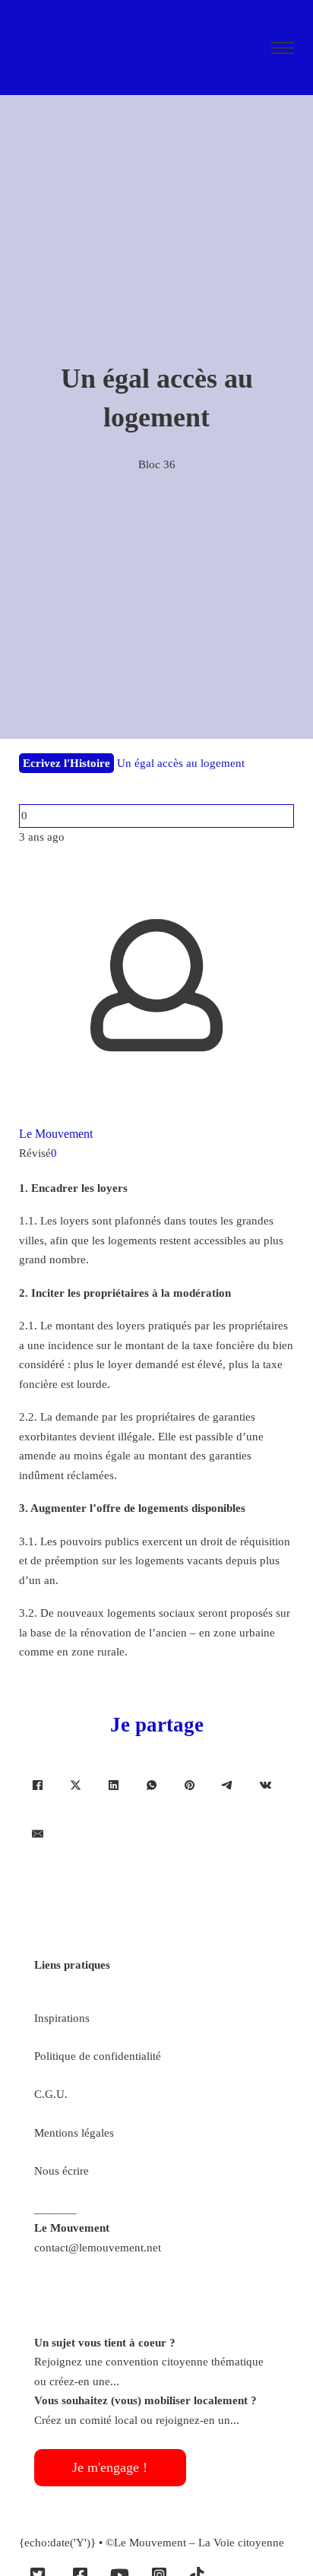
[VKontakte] (266, 1785)
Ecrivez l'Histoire (66, 763)
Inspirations (62, 2018)
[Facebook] (38, 1785)
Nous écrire (62, 2171)
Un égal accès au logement (181, 763)
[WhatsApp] (152, 1785)
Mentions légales (74, 2133)
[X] (76, 1785)
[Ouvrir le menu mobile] (283, 48)
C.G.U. (51, 2094)
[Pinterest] (190, 1785)
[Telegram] (228, 1785)
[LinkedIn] (114, 1785)
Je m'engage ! (110, 2467)
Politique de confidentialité (98, 2056)
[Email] (38, 1834)
